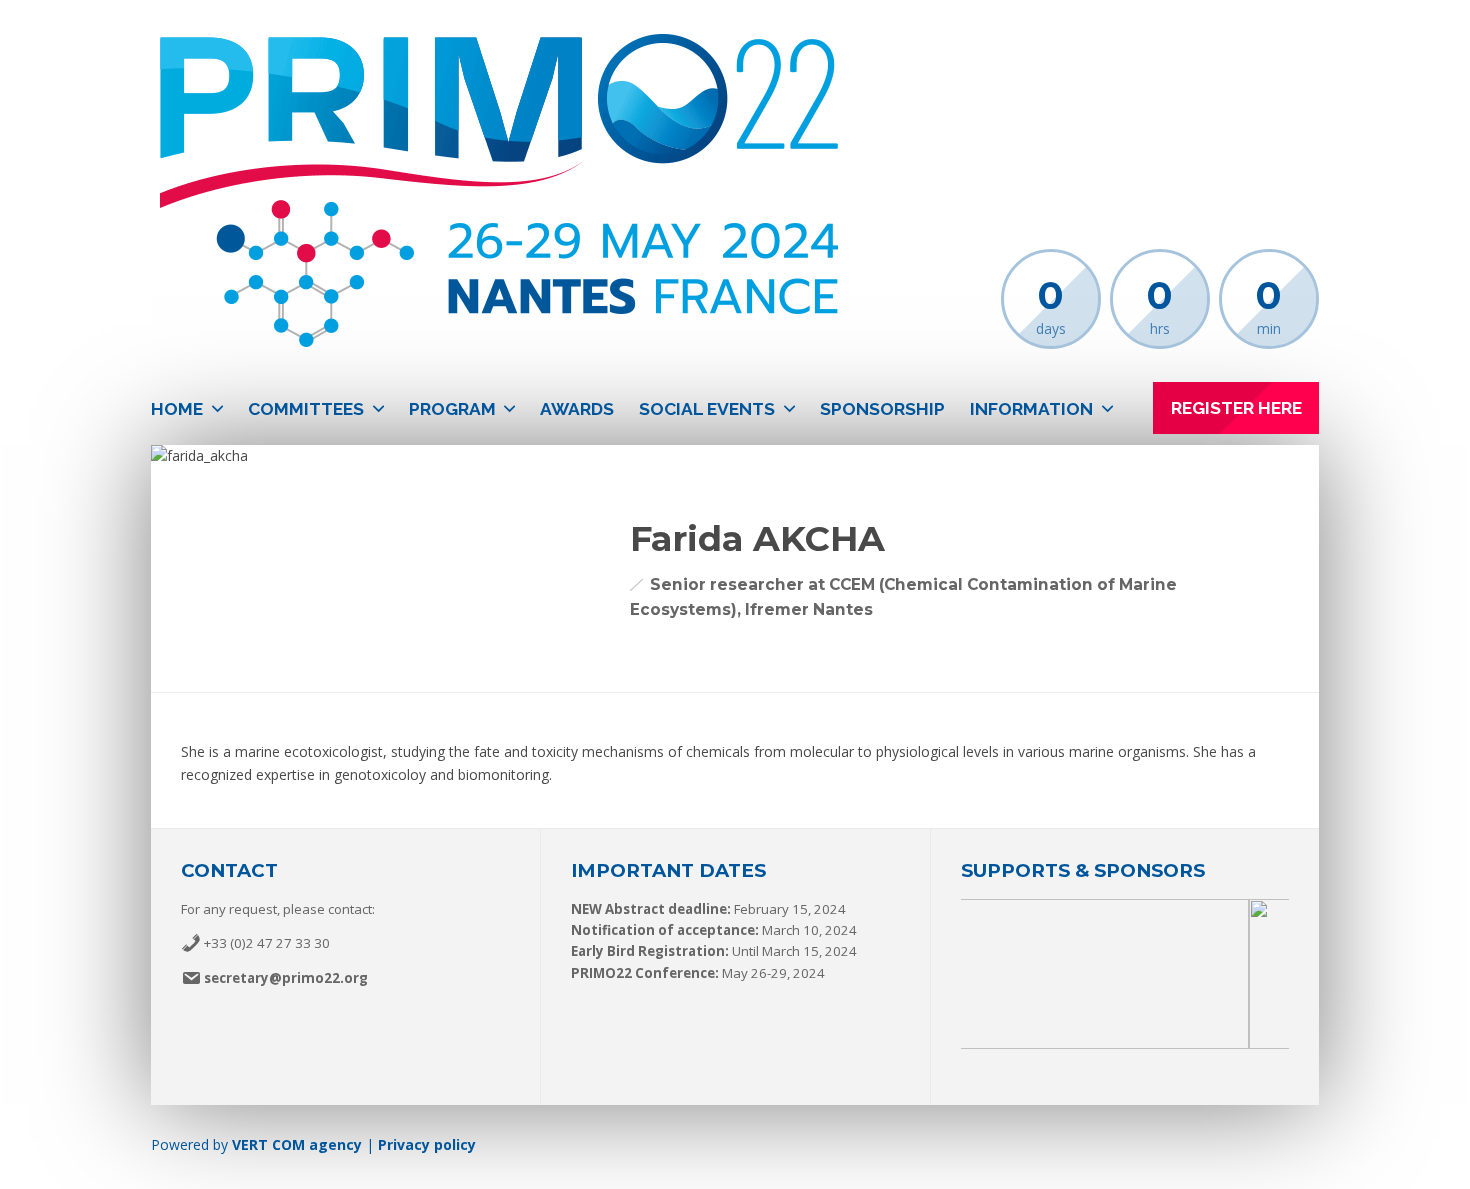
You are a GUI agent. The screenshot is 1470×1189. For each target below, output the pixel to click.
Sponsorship (882, 409)
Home (177, 409)
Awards (577, 409)
